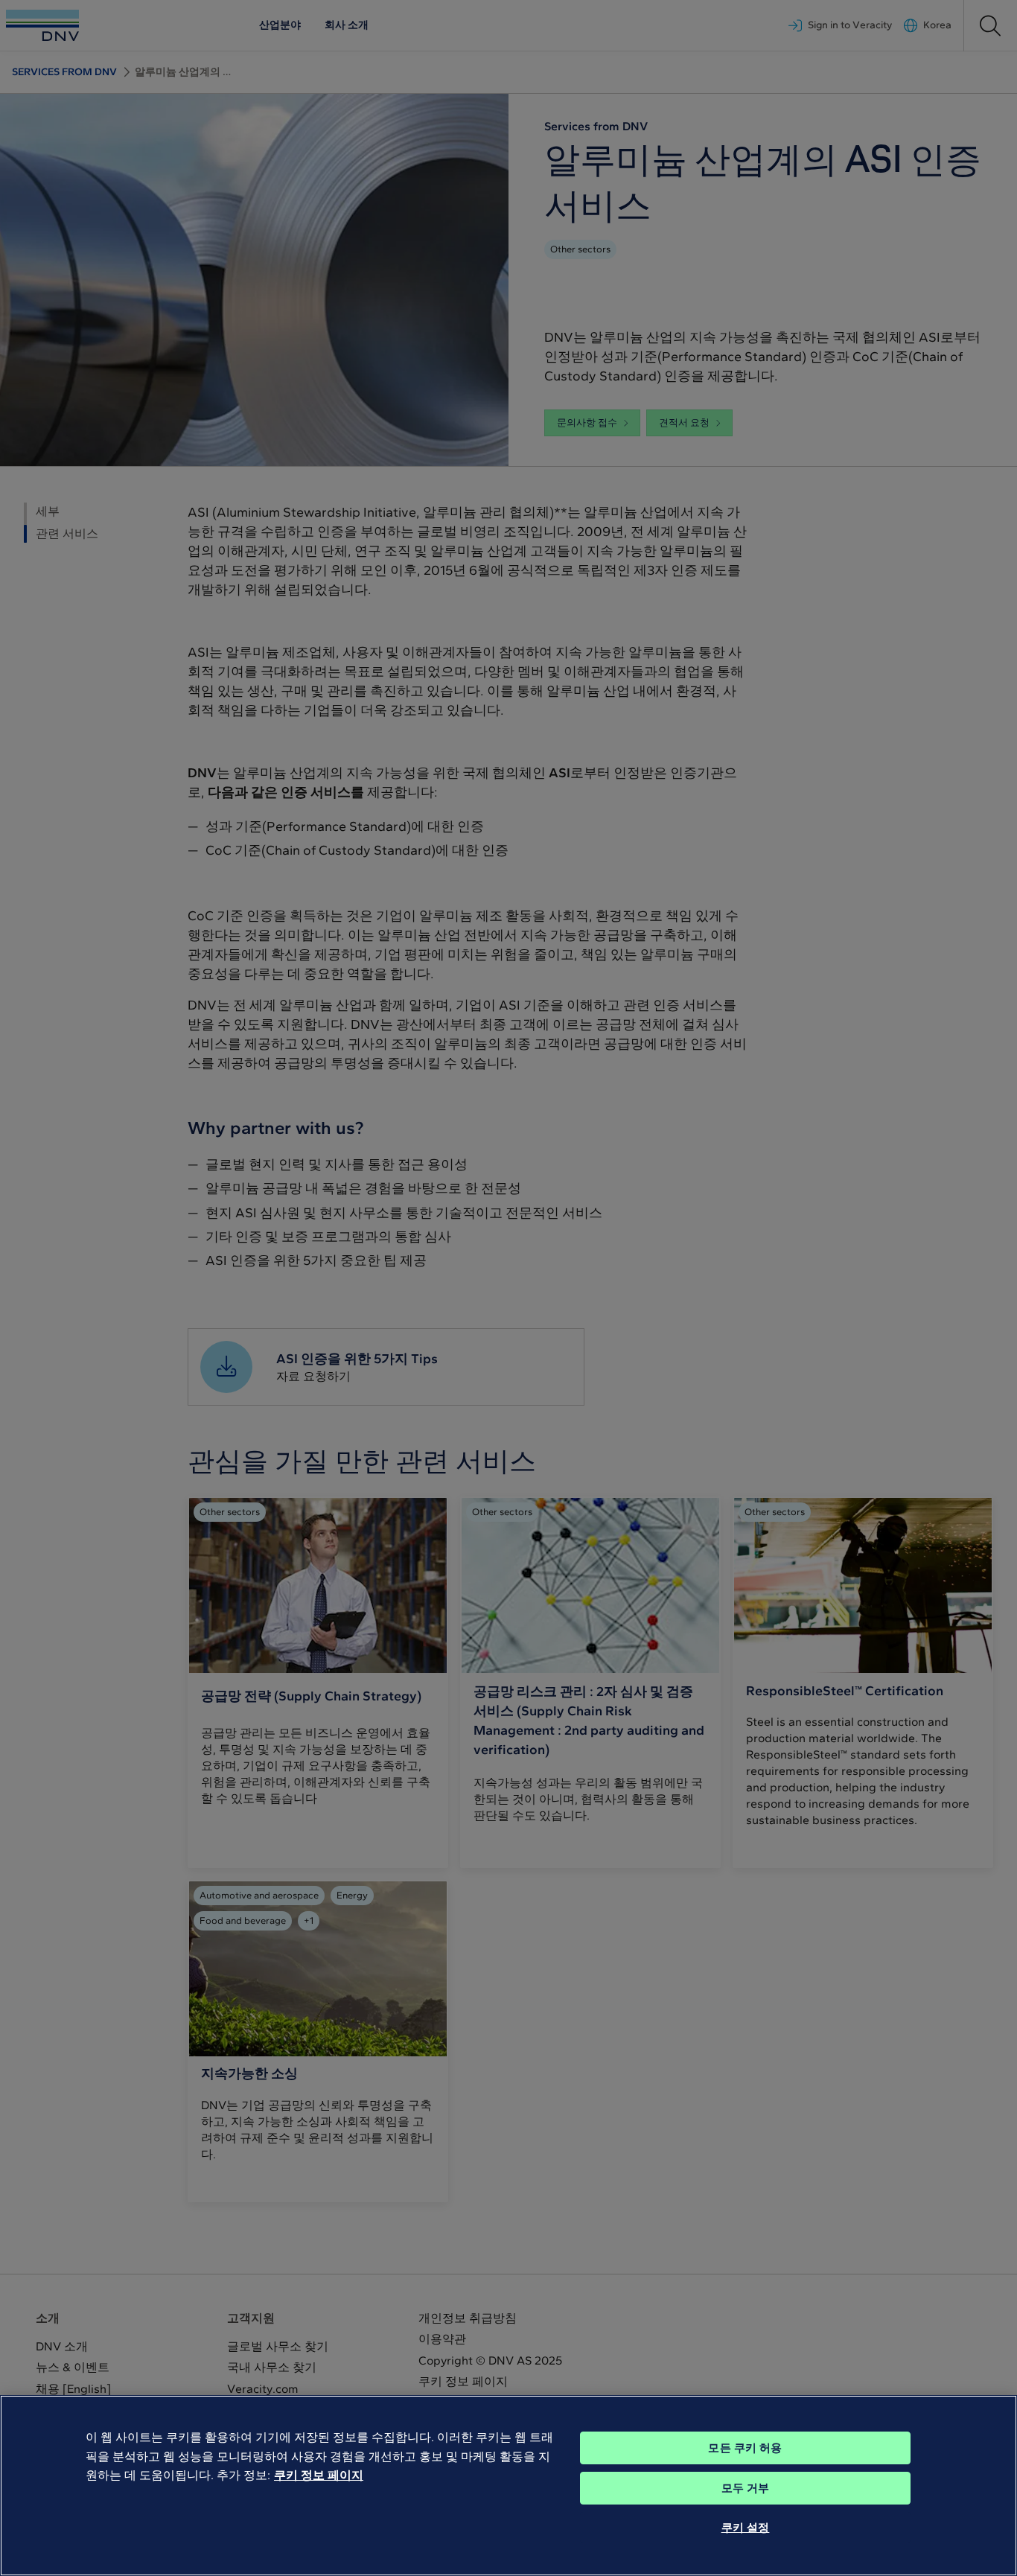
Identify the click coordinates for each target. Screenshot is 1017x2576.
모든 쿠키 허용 (745, 2448)
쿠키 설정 (746, 2528)
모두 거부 (746, 2488)
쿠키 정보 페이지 (319, 2475)
